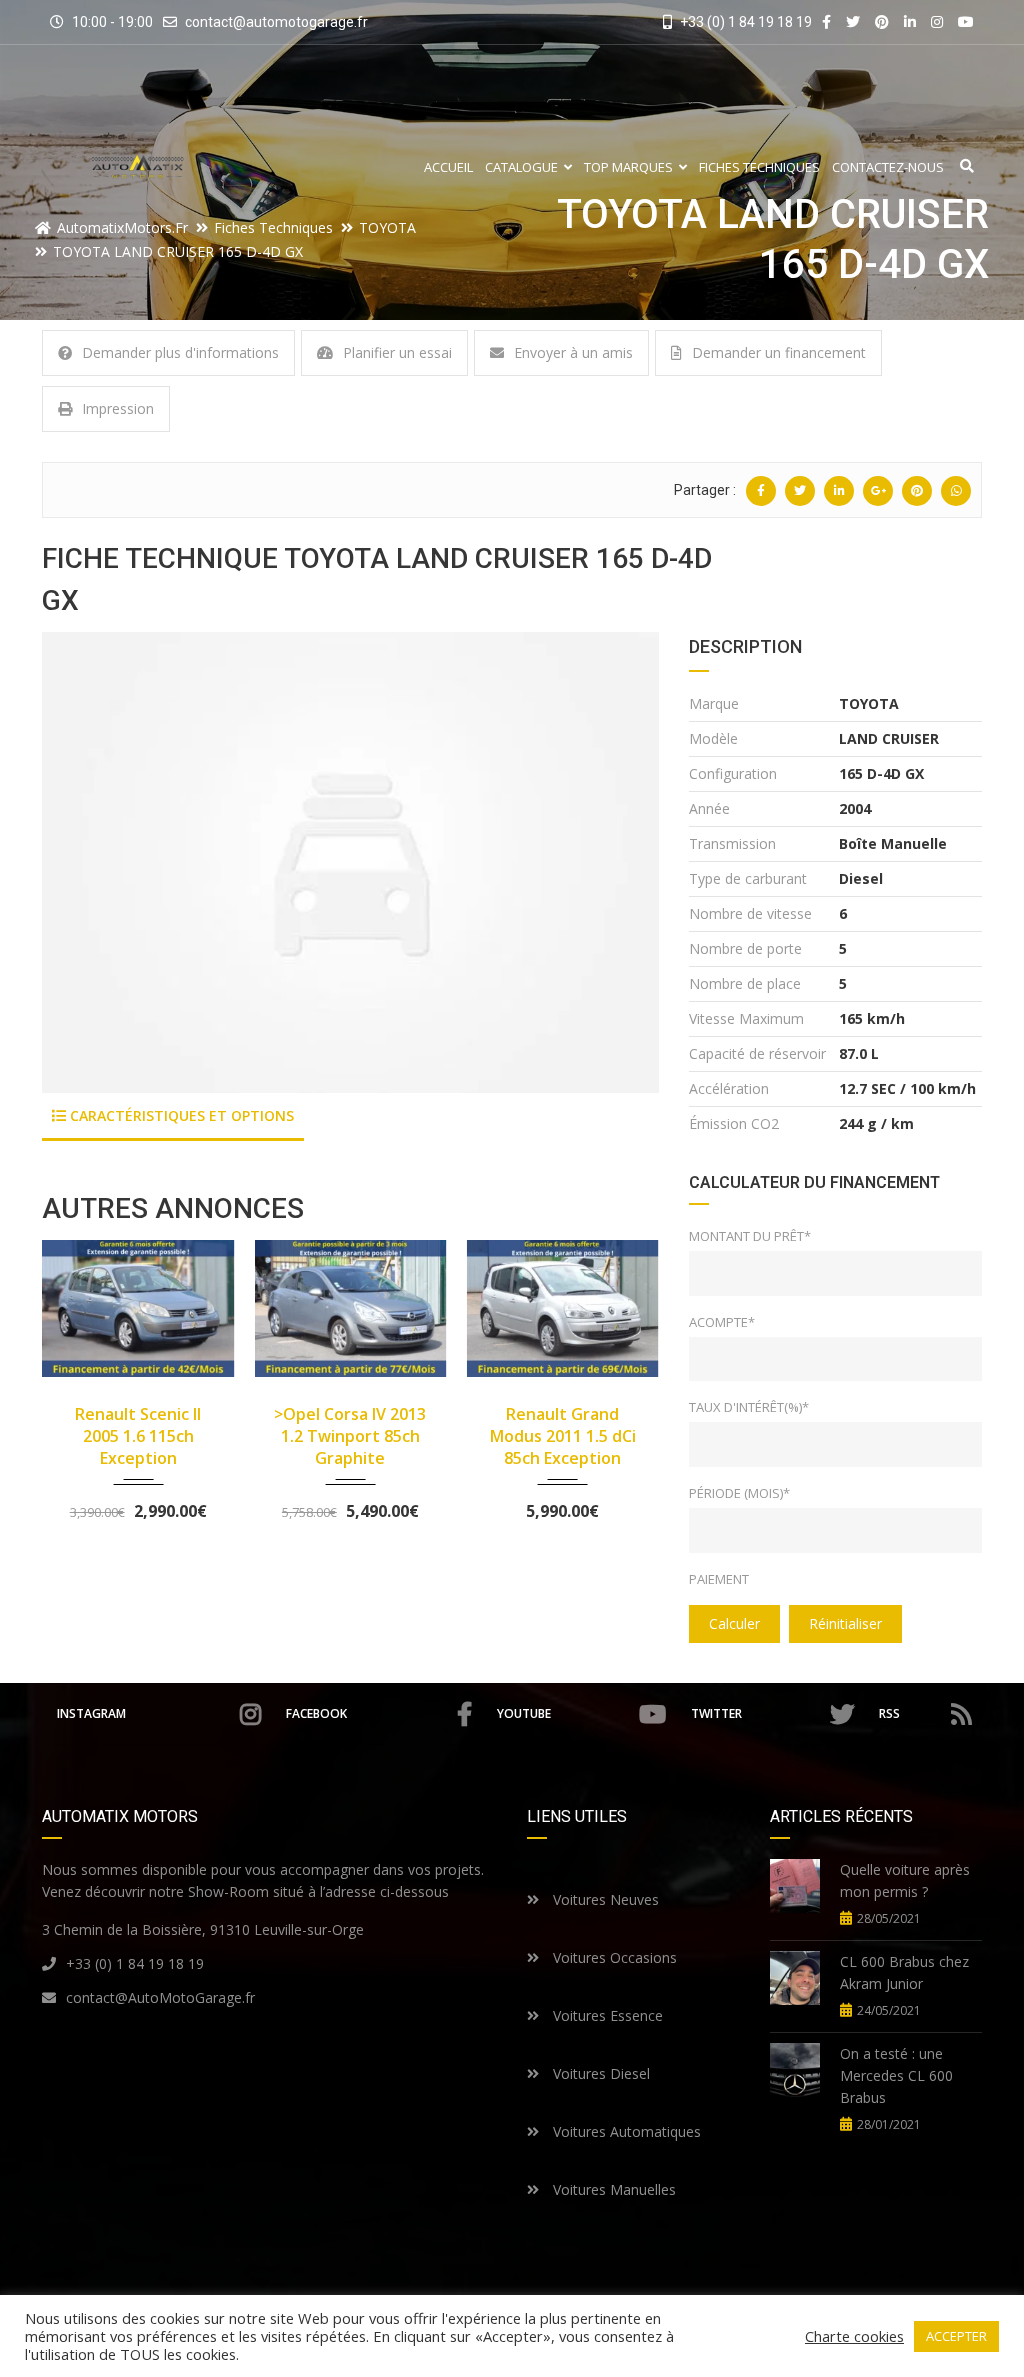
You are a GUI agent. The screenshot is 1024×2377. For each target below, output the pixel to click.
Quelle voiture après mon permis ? (905, 1880)
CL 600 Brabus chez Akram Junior (904, 1972)
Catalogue (521, 167)
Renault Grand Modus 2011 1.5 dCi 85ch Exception (563, 1436)
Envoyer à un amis (573, 352)
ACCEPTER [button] (956, 2336)
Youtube (524, 1713)
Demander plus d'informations (180, 352)
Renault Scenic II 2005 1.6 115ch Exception (138, 1436)
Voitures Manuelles (612, 2189)
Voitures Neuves (604, 1899)
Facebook (316, 1713)
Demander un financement (779, 352)
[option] (350, 862)
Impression (118, 408)
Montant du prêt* (750, 1236)
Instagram (91, 1713)
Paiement (719, 1579)
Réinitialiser (845, 1623)
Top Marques (628, 167)
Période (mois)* (739, 1493)
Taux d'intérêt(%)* (749, 1407)
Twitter (716, 1713)
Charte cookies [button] (854, 2336)
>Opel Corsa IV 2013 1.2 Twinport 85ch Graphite (350, 1436)
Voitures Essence (606, 2015)
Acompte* (722, 1322)
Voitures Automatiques (625, 2131)
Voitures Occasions (613, 1957)
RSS (889, 1713)
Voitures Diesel (599, 2073)
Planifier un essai (397, 352)
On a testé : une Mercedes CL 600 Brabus (896, 2075)
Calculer (734, 1623)
